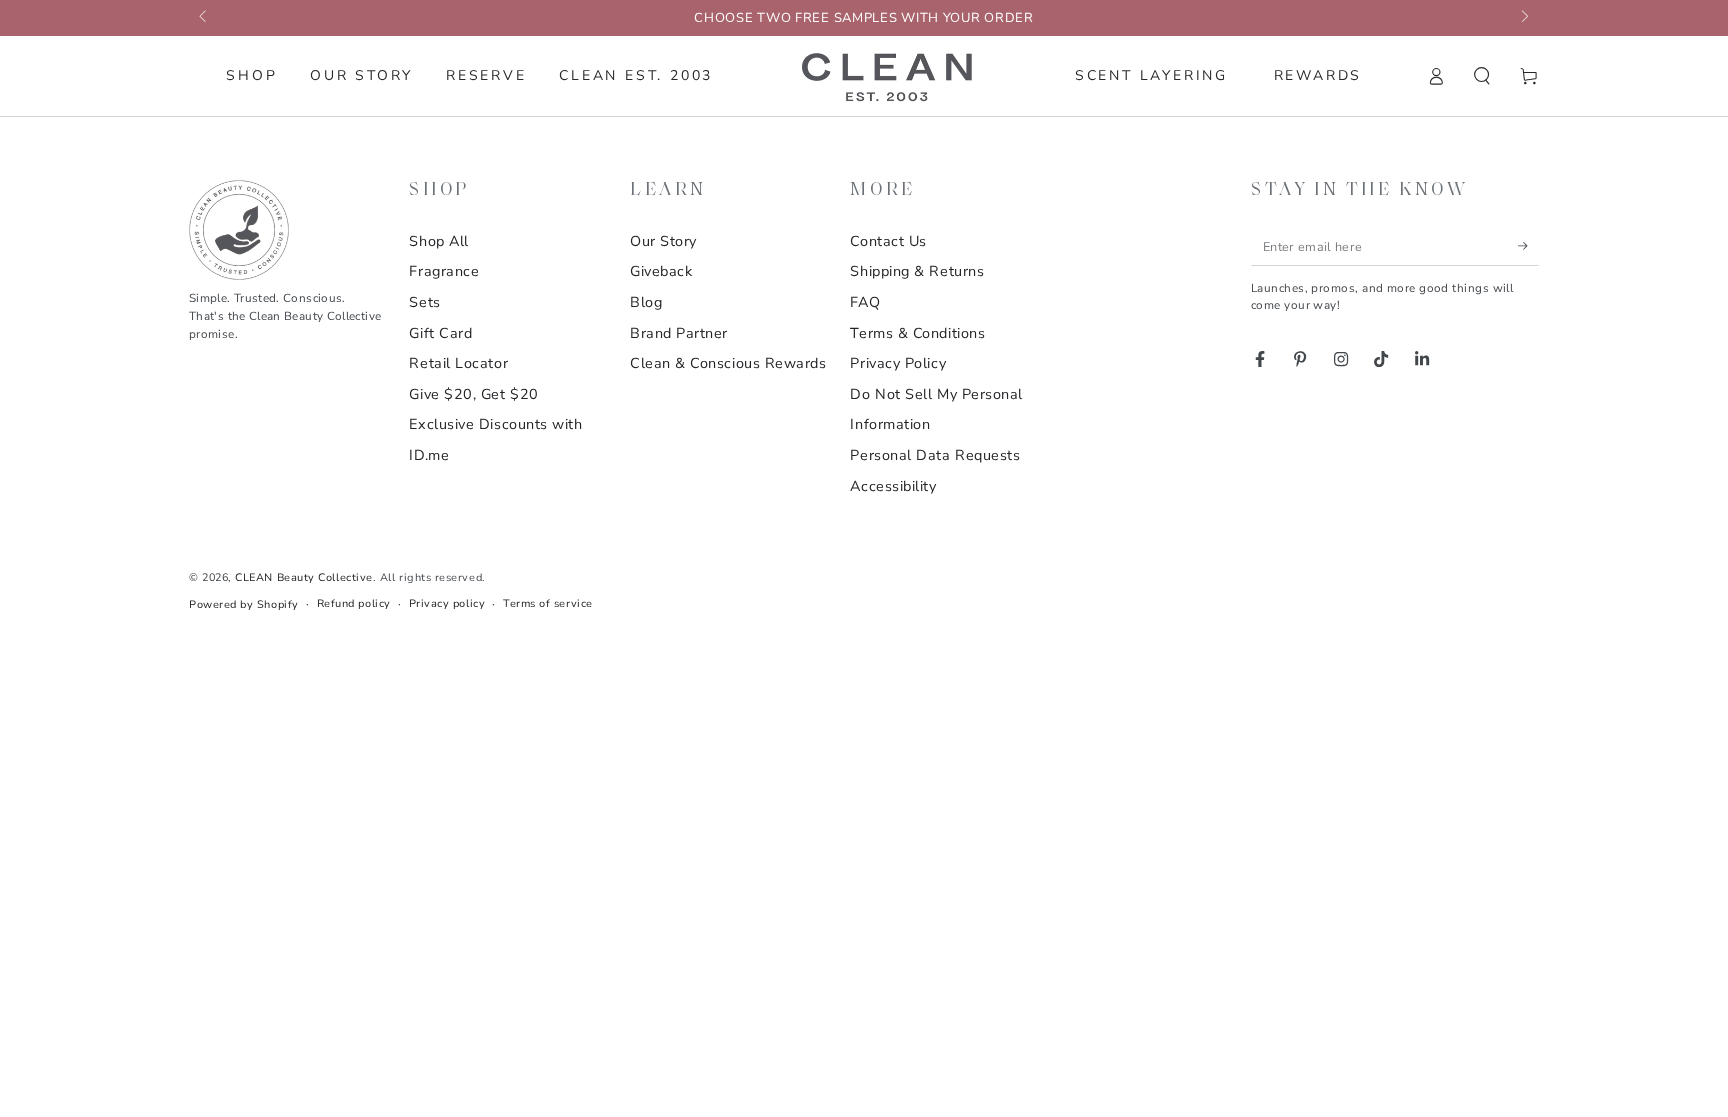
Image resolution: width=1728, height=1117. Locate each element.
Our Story (663, 241)
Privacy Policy (898, 363)
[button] (1482, 76)
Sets (424, 302)
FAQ (865, 302)
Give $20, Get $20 (473, 394)
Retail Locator (458, 363)
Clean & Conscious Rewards (728, 363)
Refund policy (354, 603)
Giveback (661, 271)
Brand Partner (679, 333)
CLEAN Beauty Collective (303, 577)
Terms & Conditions (917, 333)
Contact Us (888, 241)
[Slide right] (1523, 18)
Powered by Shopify (244, 604)
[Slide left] (204, 18)
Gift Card (440, 333)
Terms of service (548, 603)
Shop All (438, 241)
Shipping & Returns (917, 271)
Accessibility (893, 486)
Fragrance (444, 271)
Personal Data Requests (935, 455)
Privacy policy (447, 603)
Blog (646, 302)
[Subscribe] (1528, 246)
